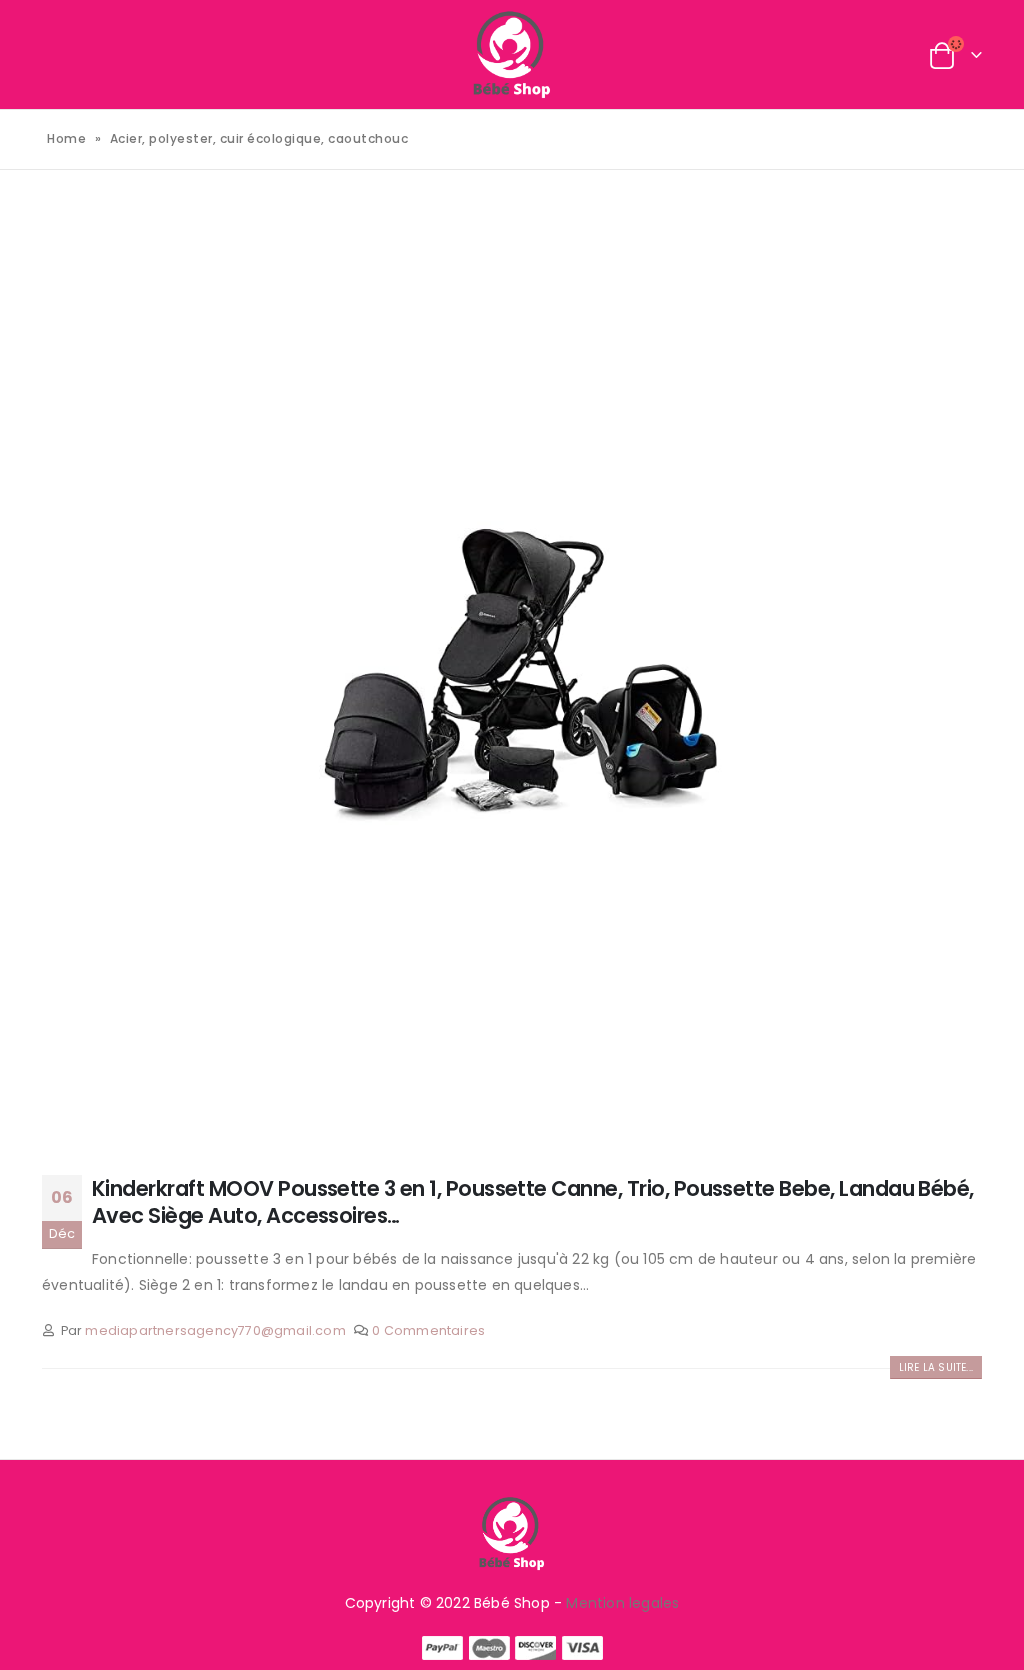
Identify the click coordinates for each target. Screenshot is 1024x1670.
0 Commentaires (428, 1330)
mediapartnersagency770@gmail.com (215, 1330)
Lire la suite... (936, 1367)
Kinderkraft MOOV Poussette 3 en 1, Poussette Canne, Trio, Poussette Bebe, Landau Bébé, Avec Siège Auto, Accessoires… (533, 1202)
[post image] (512, 675)
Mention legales (622, 1603)
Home (66, 138)
